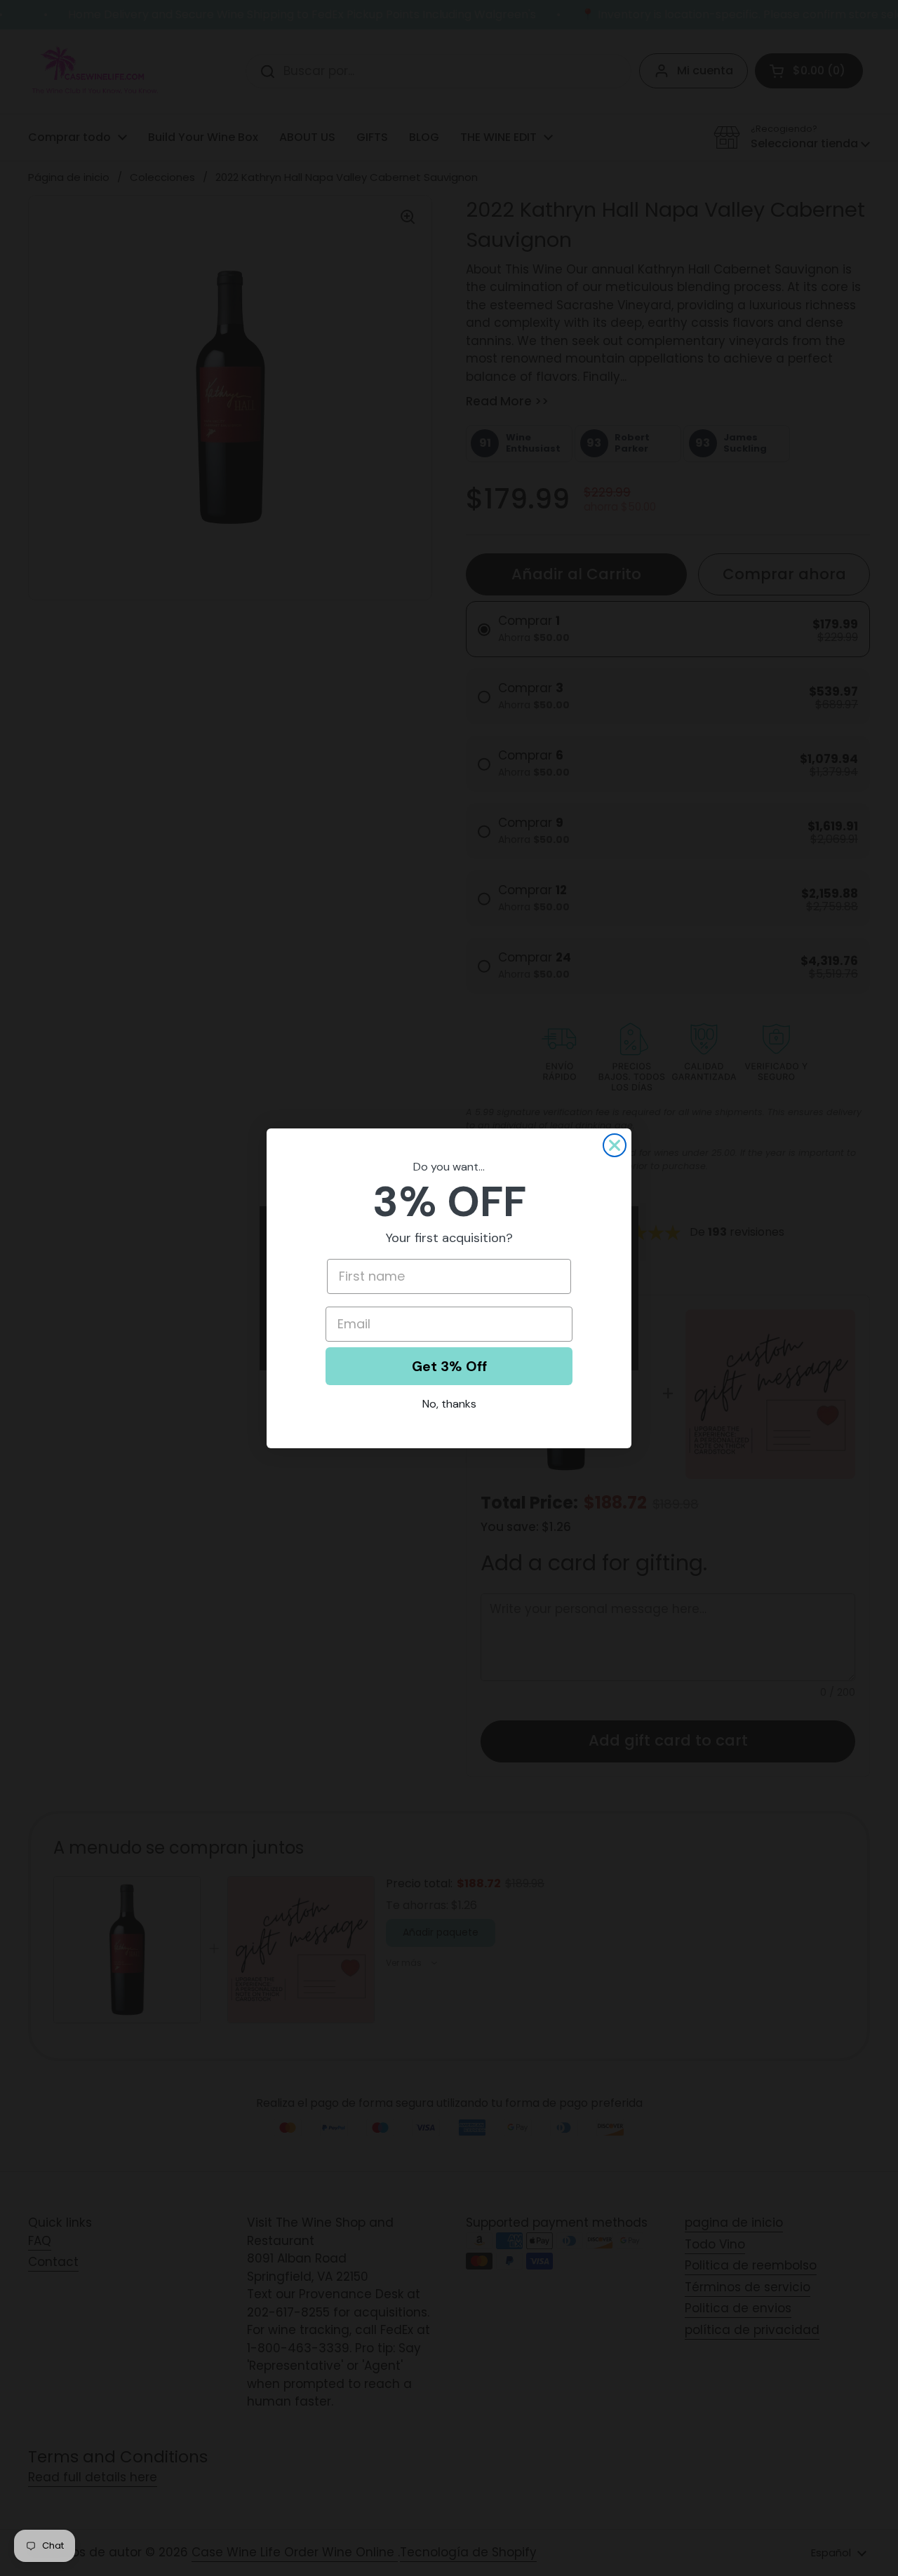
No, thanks (449, 1404)
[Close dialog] (615, 1145)
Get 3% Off (449, 1366)
